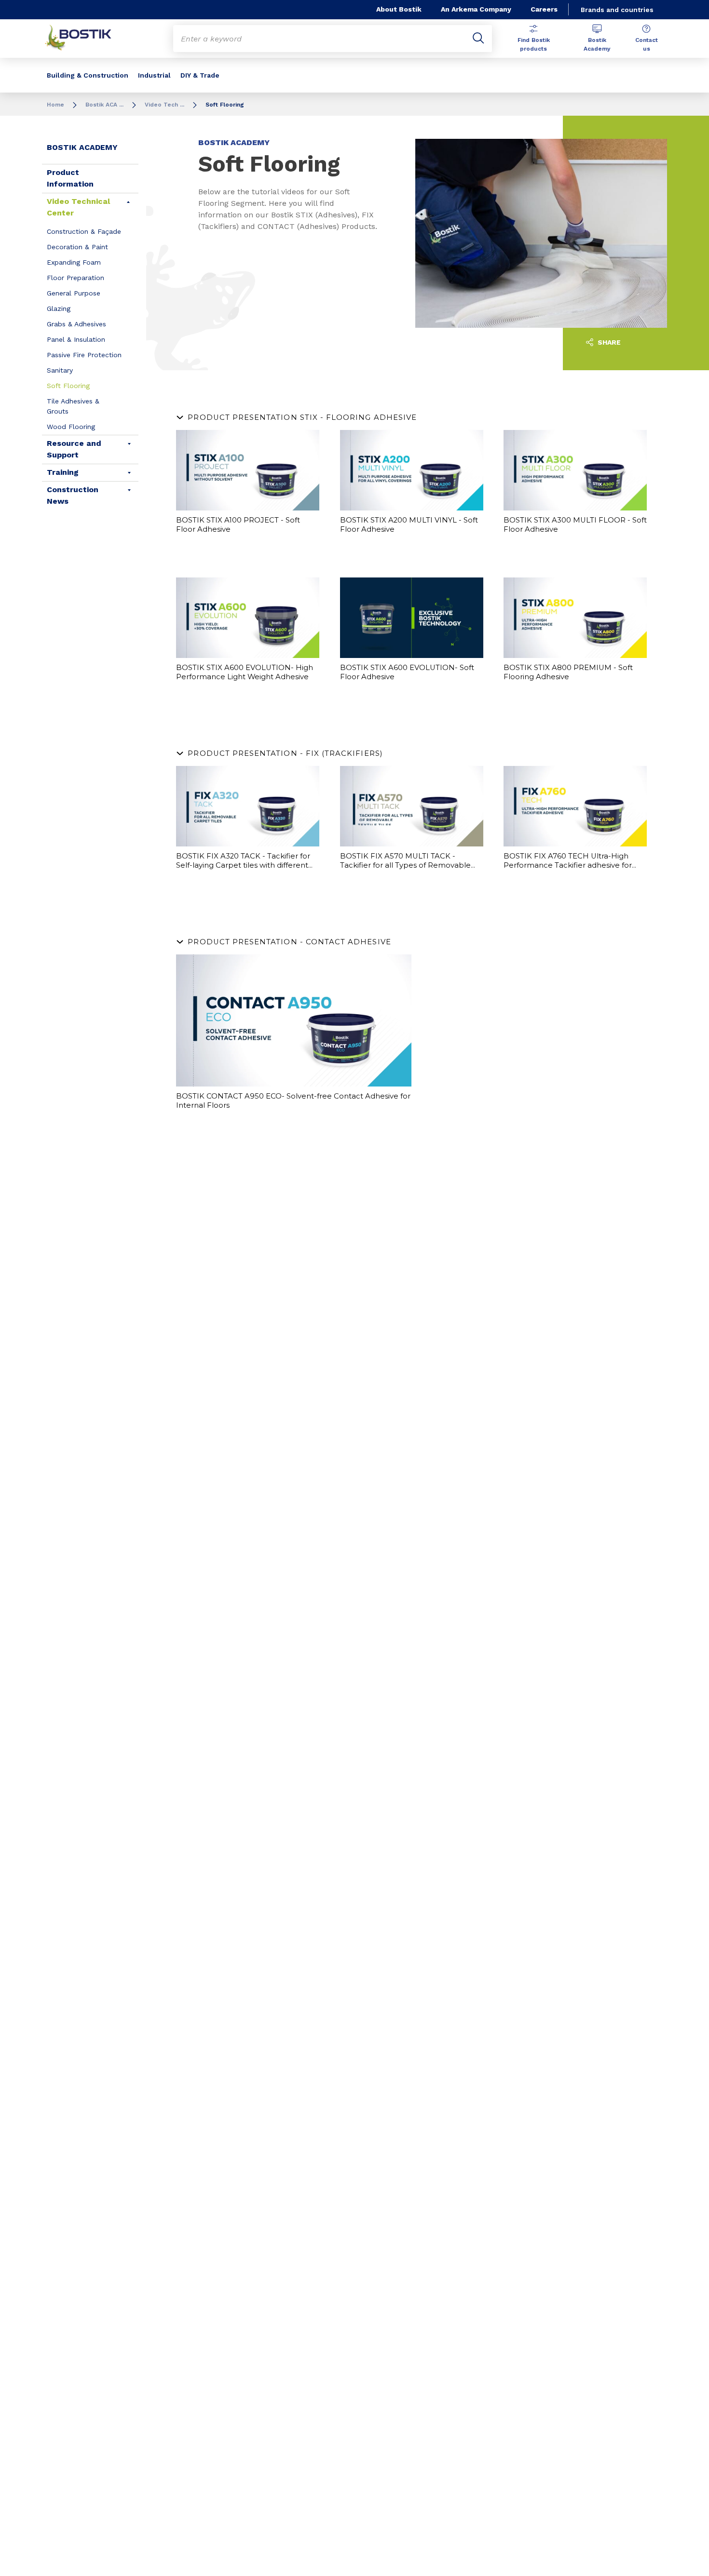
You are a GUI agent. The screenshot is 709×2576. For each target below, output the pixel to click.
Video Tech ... (164, 105)
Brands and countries (617, 10)
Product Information (70, 178)
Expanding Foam (74, 262)
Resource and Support (74, 449)
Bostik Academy (597, 44)
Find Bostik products (534, 44)
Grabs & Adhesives (76, 324)
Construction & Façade (84, 231)
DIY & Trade (200, 75)
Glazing (59, 309)
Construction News (73, 495)
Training (63, 472)
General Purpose (74, 293)
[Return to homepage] (85, 39)
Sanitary (60, 370)
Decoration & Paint (77, 247)
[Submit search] (478, 39)
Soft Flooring (68, 386)
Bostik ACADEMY (82, 147)
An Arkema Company (476, 9)
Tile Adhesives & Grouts (73, 406)
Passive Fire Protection (84, 355)
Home (55, 105)
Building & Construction (88, 75)
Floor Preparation (75, 278)
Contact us (647, 44)
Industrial (154, 75)
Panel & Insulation (76, 339)
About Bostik (399, 9)
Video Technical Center (78, 207)
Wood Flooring (71, 427)
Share (608, 342)
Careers (544, 9)
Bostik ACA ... (104, 105)
